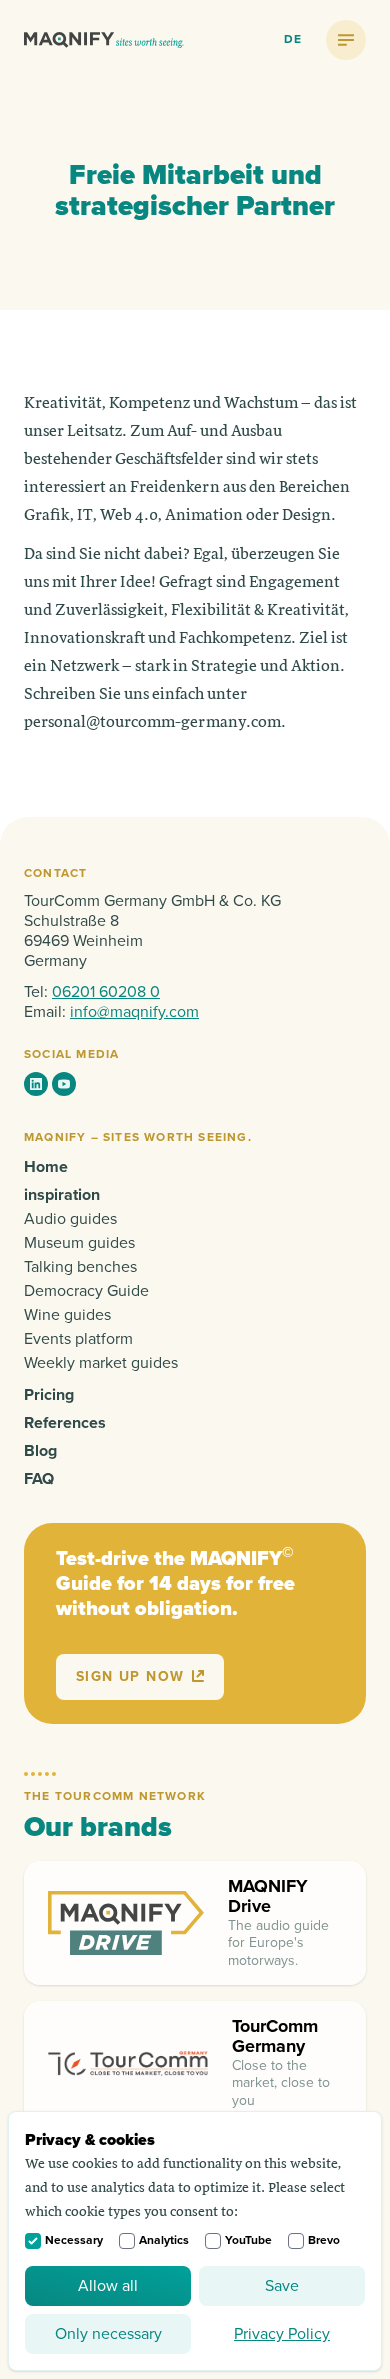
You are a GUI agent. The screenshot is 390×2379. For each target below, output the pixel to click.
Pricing (49, 1395)
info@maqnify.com (134, 1012)
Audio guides (70, 1219)
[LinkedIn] (36, 1084)
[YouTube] (64, 1084)
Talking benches (80, 1267)
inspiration (62, 1195)
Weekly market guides (101, 1363)
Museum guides (79, 1243)
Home (46, 1167)
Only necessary (108, 2334)
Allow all (108, 2286)
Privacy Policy (282, 2334)
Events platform (78, 1339)
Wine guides (67, 1315)
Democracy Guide (86, 1291)
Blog (40, 1451)
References (65, 1423)
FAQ (39, 1479)
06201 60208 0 (106, 992)
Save (282, 2286)
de (293, 39)
